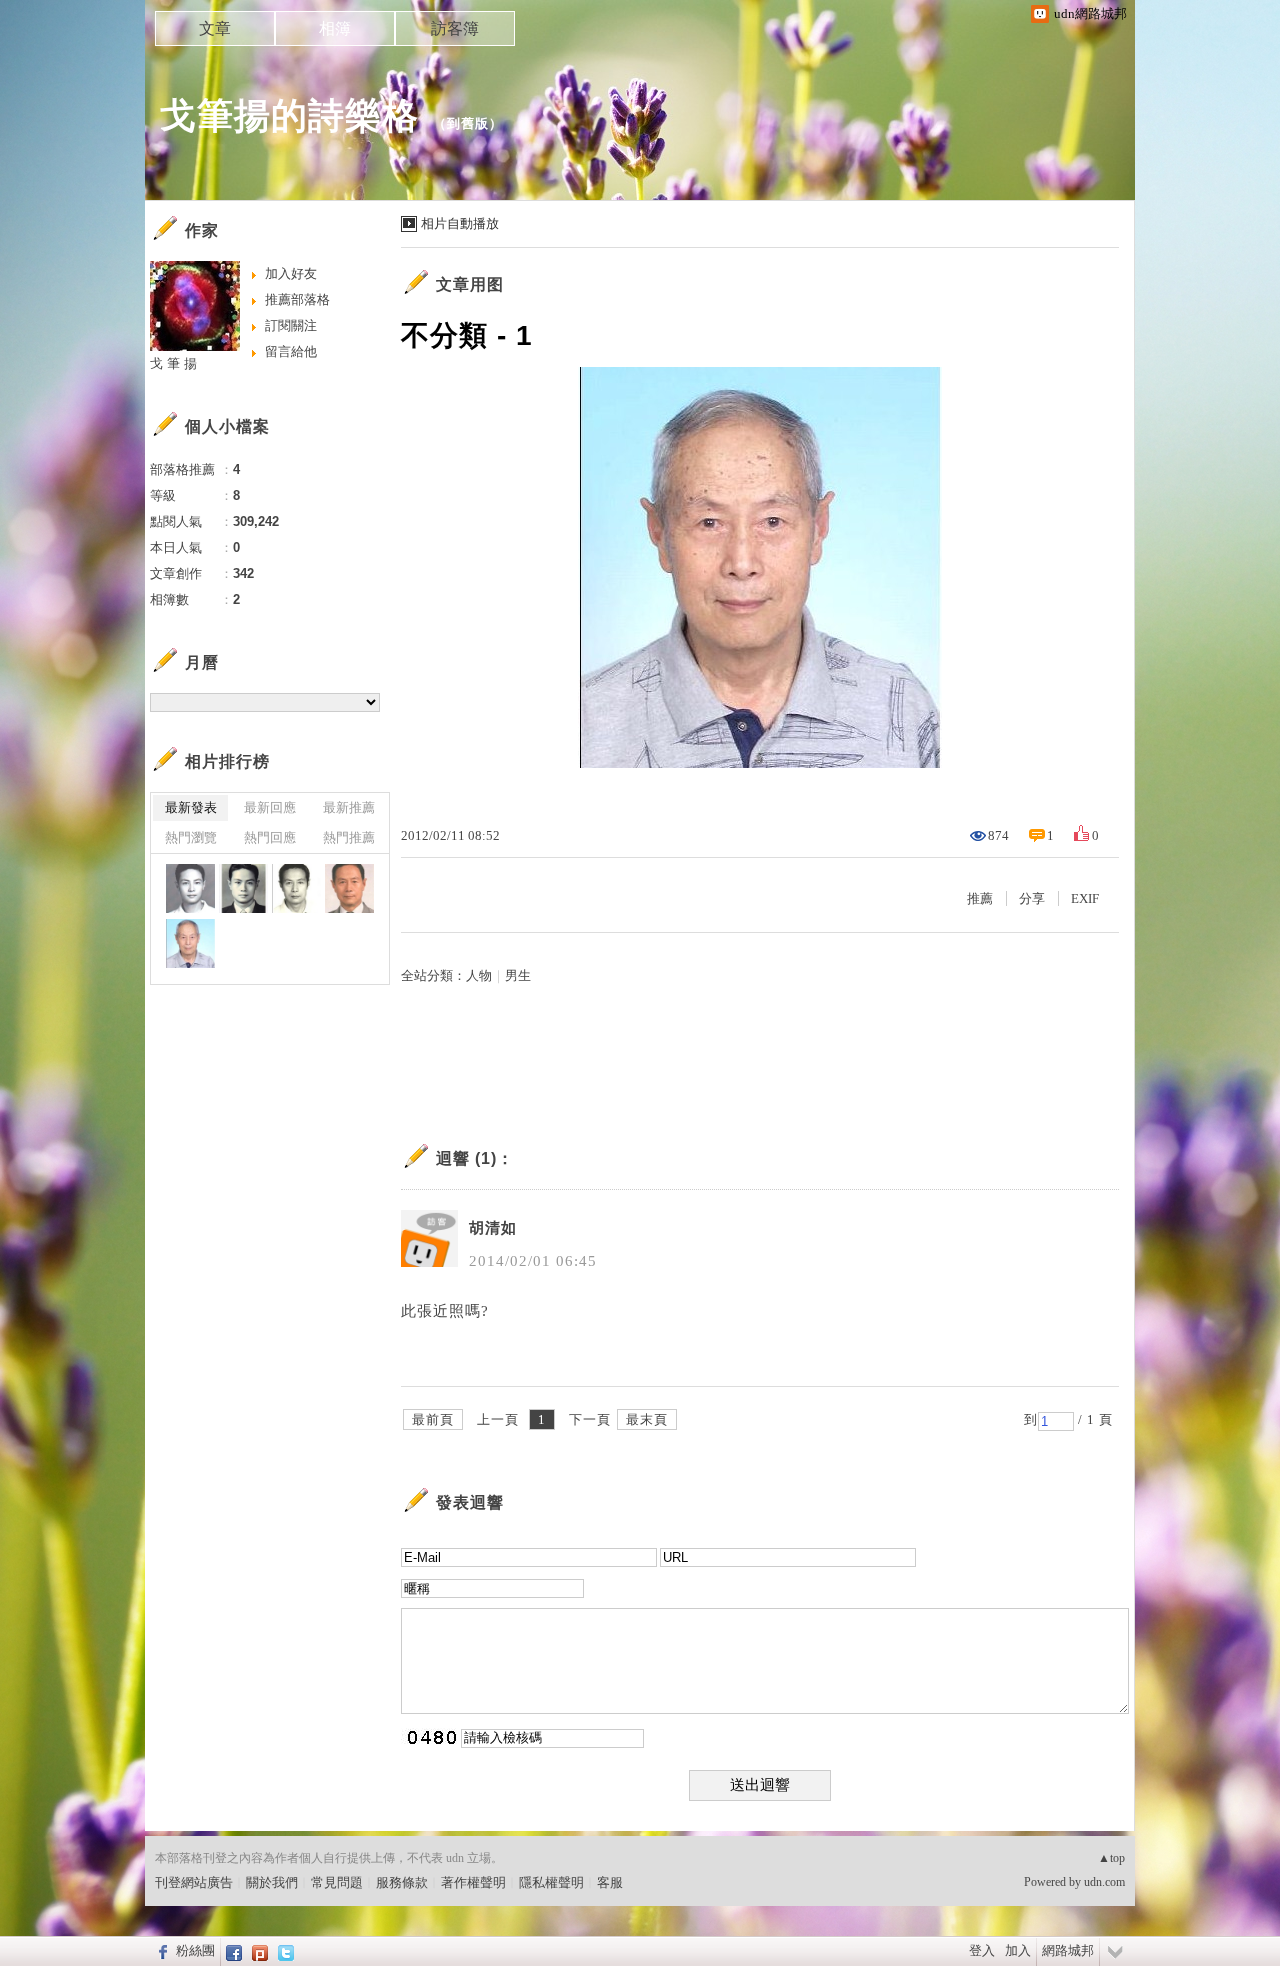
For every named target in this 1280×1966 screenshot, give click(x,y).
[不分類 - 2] (349, 888)
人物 (479, 975)
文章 (215, 28)
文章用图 (470, 284)
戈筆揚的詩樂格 (289, 115)
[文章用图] (190, 888)
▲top (1111, 1858)
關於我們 (272, 1882)
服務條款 (402, 1882)
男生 (518, 975)
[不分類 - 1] (190, 943)
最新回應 (270, 807)
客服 (610, 1882)
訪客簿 (455, 28)
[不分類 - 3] (296, 888)
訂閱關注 (291, 325)
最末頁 (647, 1419)
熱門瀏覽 (191, 837)
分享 (1032, 898)
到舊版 (468, 123)
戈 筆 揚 (173, 363)
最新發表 (191, 807)
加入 (1018, 1950)
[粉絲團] (160, 1951)
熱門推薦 (349, 837)
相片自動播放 (460, 223)
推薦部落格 (297, 299)
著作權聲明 (473, 1882)
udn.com (1104, 1882)
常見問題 (337, 1882)
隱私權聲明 (551, 1882)
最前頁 (433, 1419)
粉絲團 (195, 1950)
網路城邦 (1068, 1950)
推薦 (980, 898)
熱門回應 (270, 837)
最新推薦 (349, 807)
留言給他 (291, 351)
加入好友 (291, 273)
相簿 (335, 28)
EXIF (1085, 898)
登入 (982, 1950)
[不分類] (243, 888)
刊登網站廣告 (194, 1882)
